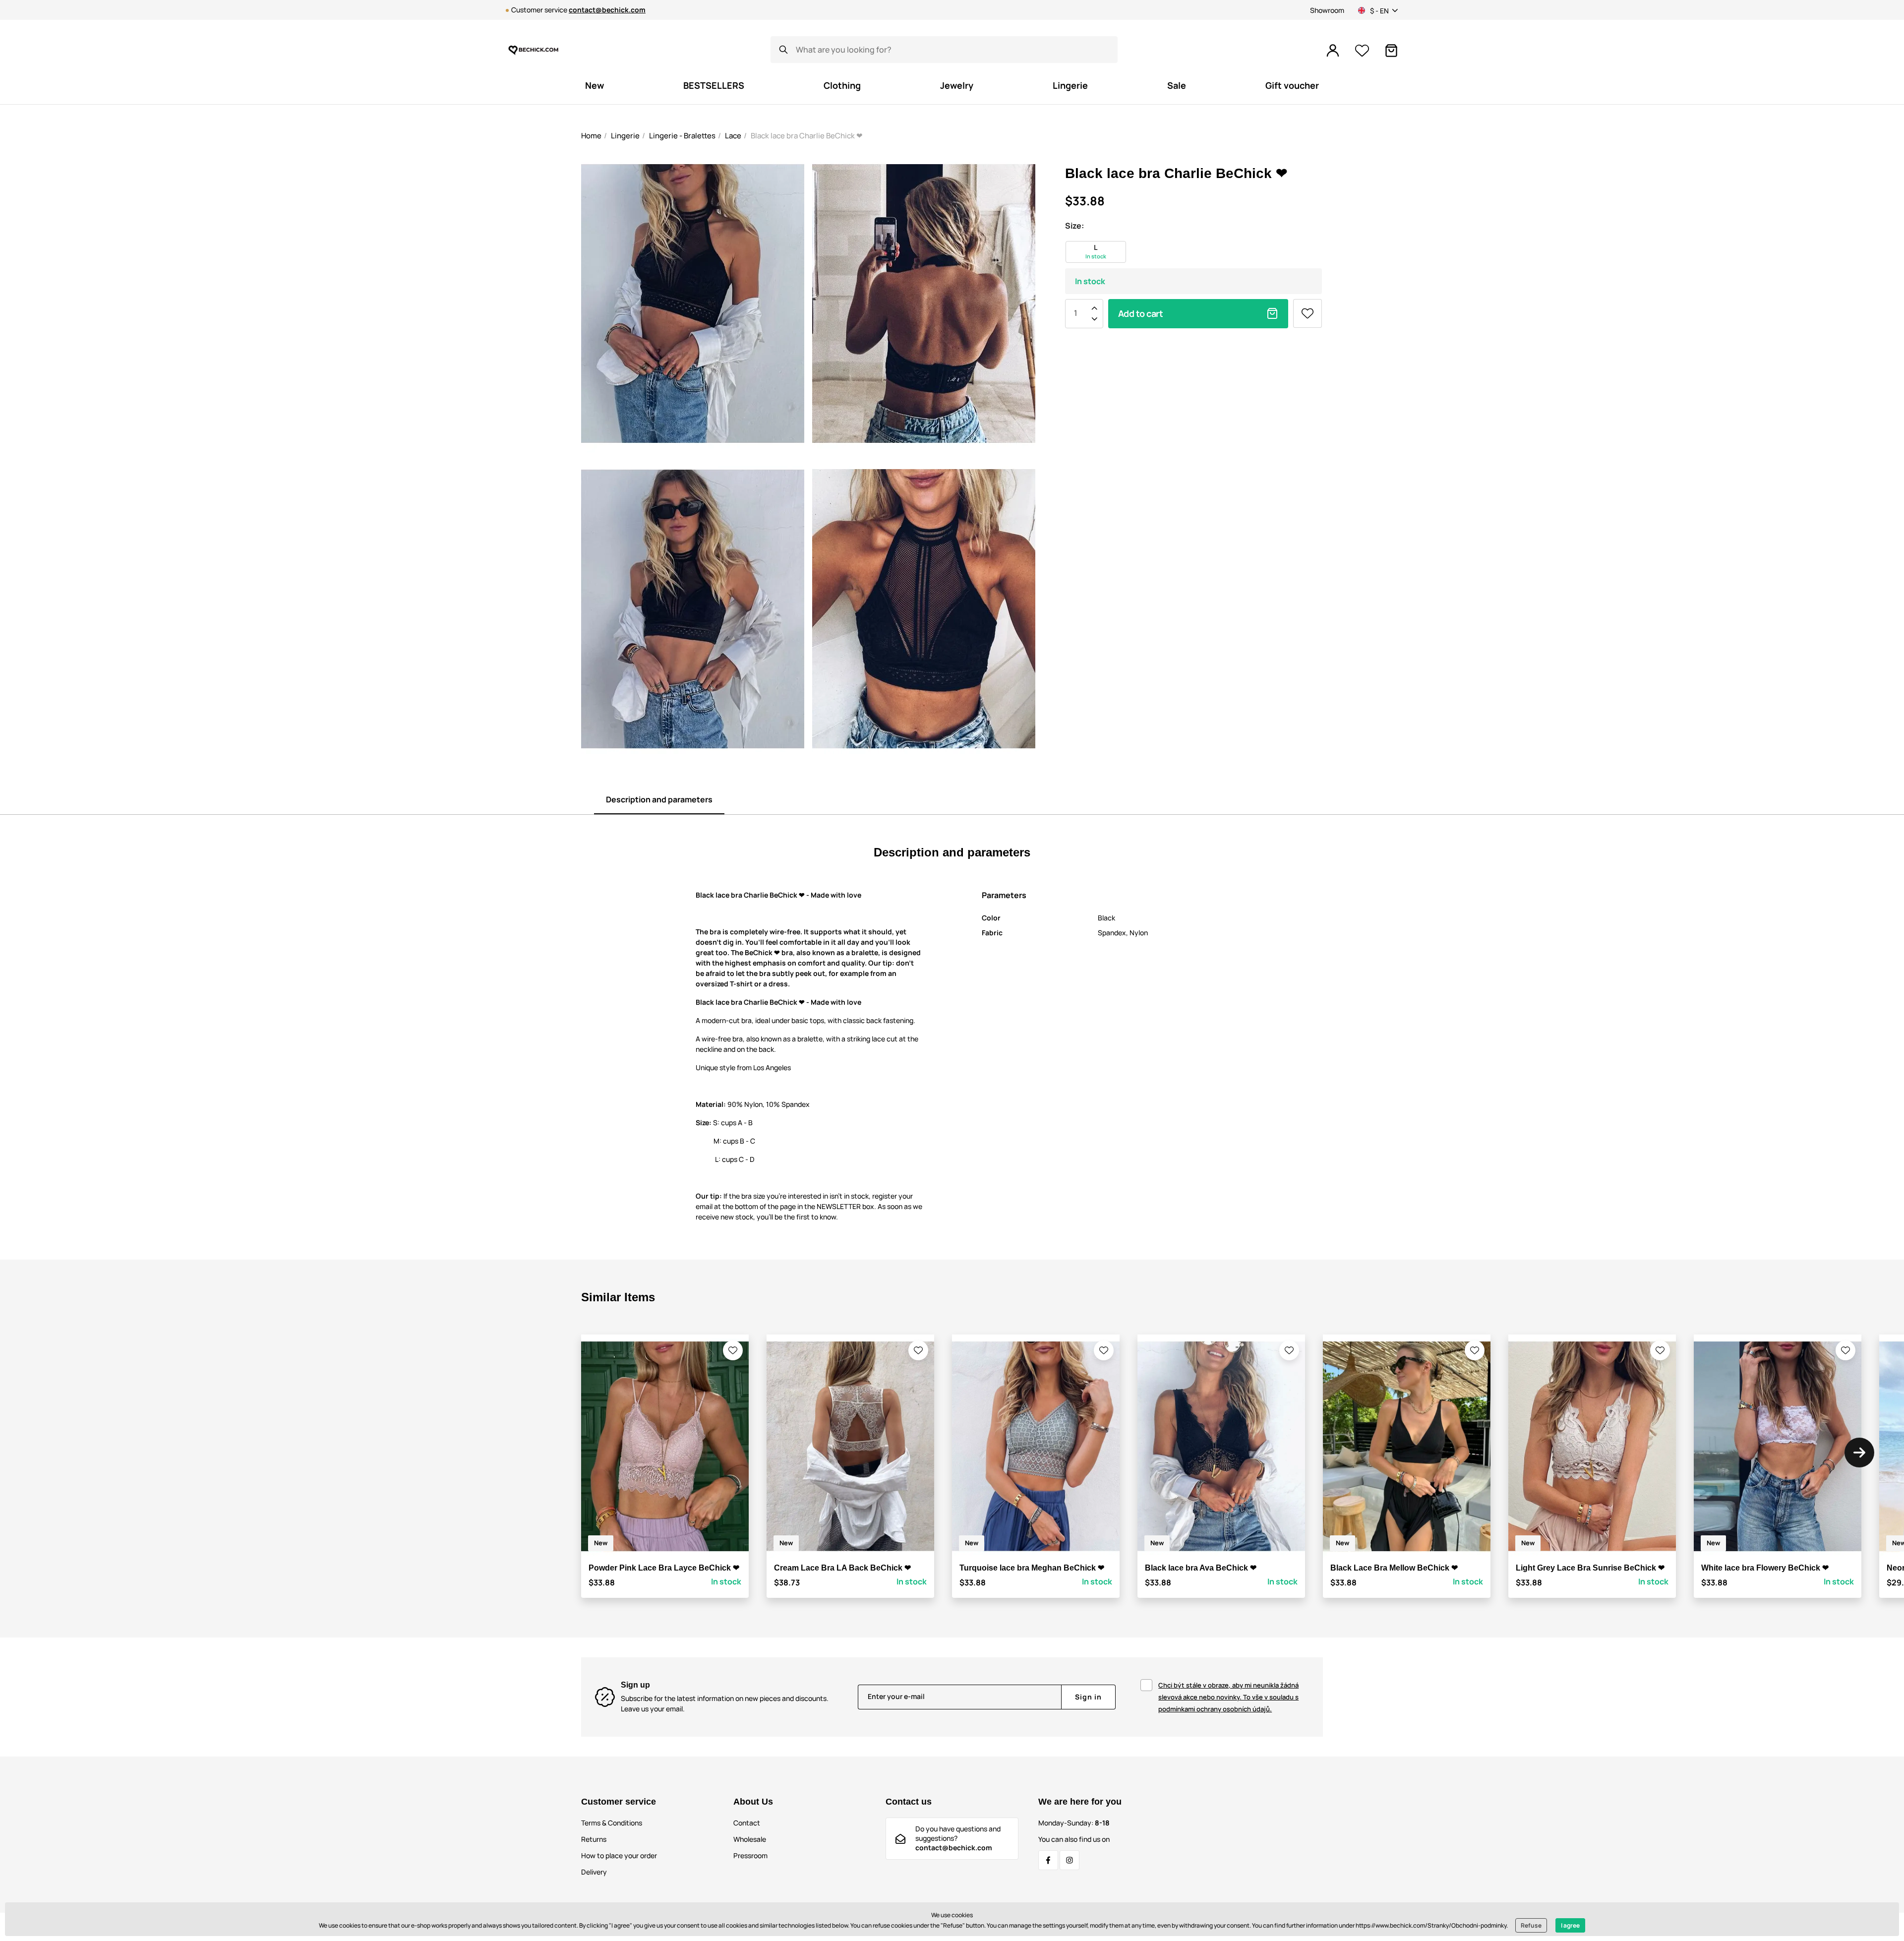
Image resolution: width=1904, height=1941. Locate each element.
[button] (733, 1350)
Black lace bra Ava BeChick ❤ (1201, 1568)
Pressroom (750, 1855)
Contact (747, 1823)
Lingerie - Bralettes (682, 136)
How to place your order (619, 1855)
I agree (1570, 1925)
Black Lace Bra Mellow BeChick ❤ (1394, 1568)
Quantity (1075, 313)
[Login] (1333, 51)
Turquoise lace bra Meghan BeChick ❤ (1032, 1568)
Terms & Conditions (612, 1823)
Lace (733, 136)
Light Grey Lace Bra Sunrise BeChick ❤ (1590, 1568)
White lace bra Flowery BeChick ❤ (1765, 1568)
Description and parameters (659, 799)
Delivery (594, 1872)
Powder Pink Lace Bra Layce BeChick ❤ (664, 1568)
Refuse (1531, 1925)
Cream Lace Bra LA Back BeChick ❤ (842, 1568)
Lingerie (625, 136)
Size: (1074, 226)
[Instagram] (1070, 1860)
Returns (594, 1839)
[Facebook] (1048, 1860)
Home (591, 136)
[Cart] (1391, 51)
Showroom (1327, 10)
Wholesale (750, 1839)
